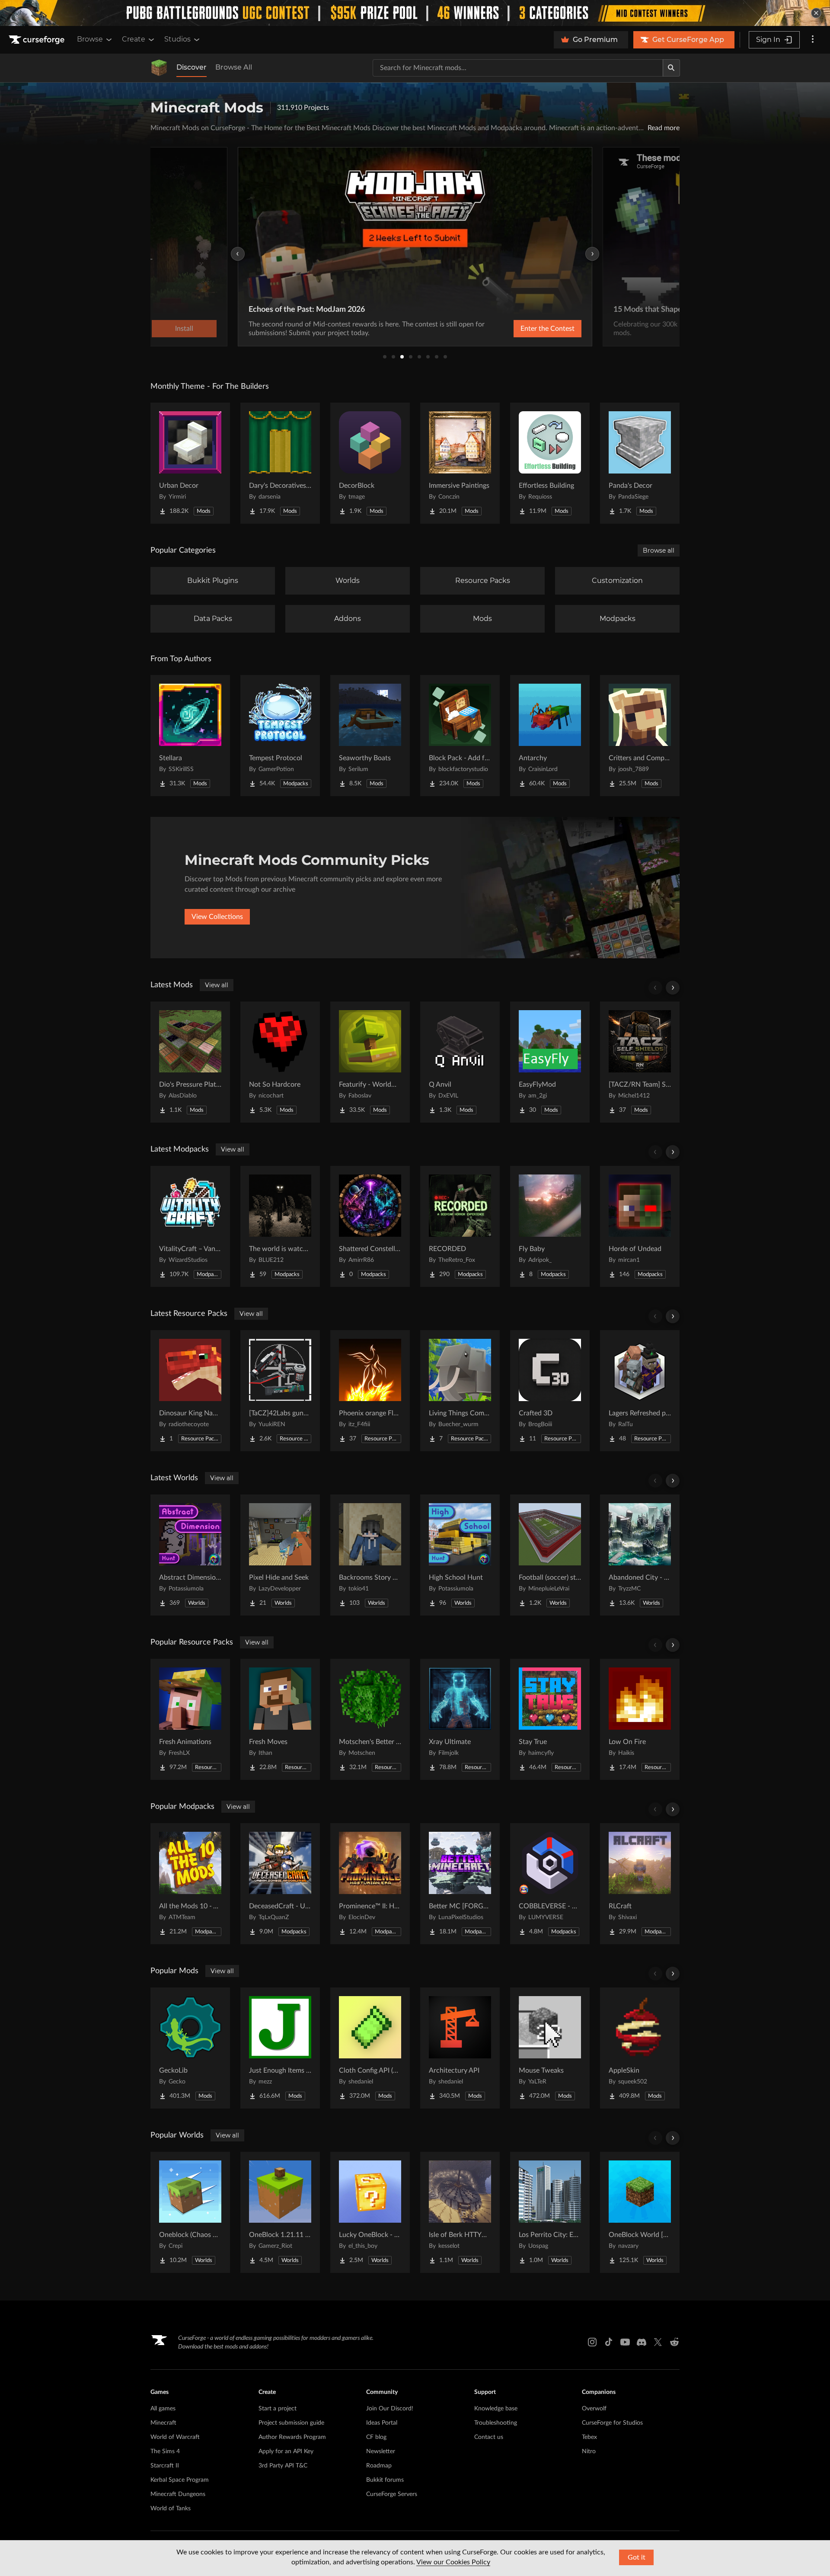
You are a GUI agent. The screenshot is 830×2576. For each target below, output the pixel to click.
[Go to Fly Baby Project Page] (550, 1226)
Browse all (659, 550)
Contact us (489, 2437)
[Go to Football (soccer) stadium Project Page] (550, 1555)
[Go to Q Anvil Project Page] (460, 1062)
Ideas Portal (382, 2423)
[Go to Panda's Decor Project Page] (640, 463)
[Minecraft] (159, 68)
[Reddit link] (674, 2342)
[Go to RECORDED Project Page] (460, 1226)
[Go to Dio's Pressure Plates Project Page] (190, 1062)
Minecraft (163, 2423)
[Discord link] (642, 2342)
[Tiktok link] (609, 2342)
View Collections (217, 917)
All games (163, 2409)
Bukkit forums (385, 2480)
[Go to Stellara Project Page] (190, 736)
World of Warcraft (175, 2437)
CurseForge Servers (392, 2494)
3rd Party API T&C (283, 2466)
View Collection (525, 329)
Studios (177, 39)
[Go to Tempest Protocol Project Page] (280, 736)
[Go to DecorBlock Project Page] (370, 463)
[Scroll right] (673, 988)
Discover (192, 67)
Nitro (589, 2451)
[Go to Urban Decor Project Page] (190, 463)
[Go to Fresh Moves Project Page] (280, 1719)
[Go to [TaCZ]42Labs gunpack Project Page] (280, 1391)
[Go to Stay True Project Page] (550, 1719)
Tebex (589, 2437)
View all (217, 985)
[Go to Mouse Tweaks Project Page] (550, 2048)
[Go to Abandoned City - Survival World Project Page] (640, 1555)
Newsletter (381, 2451)
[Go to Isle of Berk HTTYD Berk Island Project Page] (460, 2212)
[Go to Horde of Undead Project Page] (640, 1226)
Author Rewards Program (292, 2437)
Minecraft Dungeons (178, 2494)
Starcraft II (165, 2466)
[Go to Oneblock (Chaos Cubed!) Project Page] (190, 2212)
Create (134, 39)
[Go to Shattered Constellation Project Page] (370, 1226)
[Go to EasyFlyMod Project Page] (550, 1062)
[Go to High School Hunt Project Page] (460, 1555)
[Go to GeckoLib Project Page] (190, 2048)
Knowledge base (496, 2409)
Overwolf (594, 2409)
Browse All (234, 67)
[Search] (671, 68)
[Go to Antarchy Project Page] (550, 736)
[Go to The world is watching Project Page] (280, 1226)
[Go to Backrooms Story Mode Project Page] (370, 1555)
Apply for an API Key (286, 2451)
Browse (90, 39)
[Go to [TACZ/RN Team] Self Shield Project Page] (640, 1062)
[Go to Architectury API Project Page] (460, 2048)
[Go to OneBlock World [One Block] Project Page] (640, 2212)
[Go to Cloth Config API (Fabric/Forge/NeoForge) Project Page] (370, 2048)
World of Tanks (171, 2509)
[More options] (813, 40)
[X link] (658, 2342)
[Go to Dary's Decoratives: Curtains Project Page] (280, 463)
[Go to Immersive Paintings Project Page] (460, 463)
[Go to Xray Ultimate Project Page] (460, 1719)
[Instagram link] (592, 2342)
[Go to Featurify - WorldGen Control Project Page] (370, 1062)
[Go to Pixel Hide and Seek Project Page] (280, 1555)
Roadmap (379, 2466)
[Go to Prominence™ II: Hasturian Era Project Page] (370, 1884)
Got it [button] (637, 2557)
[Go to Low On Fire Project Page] (640, 1719)
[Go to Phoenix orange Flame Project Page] (370, 1391)
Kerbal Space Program (180, 2480)
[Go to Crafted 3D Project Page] (550, 1391)
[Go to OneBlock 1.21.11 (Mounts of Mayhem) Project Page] (280, 2212)
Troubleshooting (496, 2423)
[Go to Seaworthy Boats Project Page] (370, 736)
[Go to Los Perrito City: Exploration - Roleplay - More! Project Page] (550, 2212)
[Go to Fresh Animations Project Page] (190, 1719)
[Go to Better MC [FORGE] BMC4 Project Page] (460, 1884)
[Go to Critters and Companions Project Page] (640, 736)
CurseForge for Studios (612, 2423)
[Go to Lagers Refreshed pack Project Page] (640, 1391)
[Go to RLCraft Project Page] (640, 1884)
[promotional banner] (415, 13)
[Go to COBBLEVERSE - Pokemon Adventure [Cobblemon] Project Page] (550, 1884)
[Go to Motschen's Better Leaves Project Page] (370, 1719)
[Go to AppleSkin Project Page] (640, 2048)
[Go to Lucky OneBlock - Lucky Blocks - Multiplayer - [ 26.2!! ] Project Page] (370, 2212)
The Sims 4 (165, 2451)
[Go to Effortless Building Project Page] (550, 463)
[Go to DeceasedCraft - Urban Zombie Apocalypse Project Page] (280, 1884)
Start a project (278, 2409)
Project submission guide (291, 2423)
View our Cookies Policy (453, 2562)
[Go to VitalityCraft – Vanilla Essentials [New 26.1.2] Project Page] (190, 1226)
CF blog (376, 2437)
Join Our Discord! (390, 2409)
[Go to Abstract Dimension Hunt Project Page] (190, 1555)
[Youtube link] (625, 2342)
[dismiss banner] (816, 13)
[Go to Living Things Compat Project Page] (460, 1391)
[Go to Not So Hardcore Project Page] (280, 1062)
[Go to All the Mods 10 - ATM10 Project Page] (190, 1884)
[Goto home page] (38, 40)
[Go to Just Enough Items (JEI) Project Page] (280, 2048)
